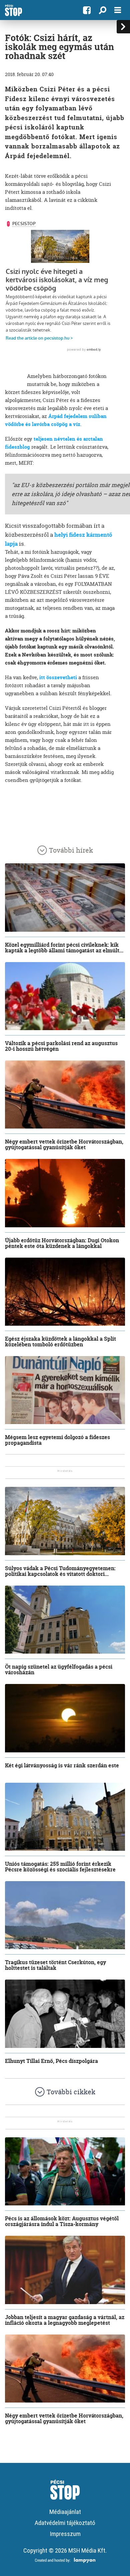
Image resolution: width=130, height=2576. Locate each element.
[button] (102, 10)
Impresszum (65, 2534)
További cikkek (71, 2092)
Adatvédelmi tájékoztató (65, 2523)
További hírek (71, 850)
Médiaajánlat (65, 2512)
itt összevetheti (58, 677)
